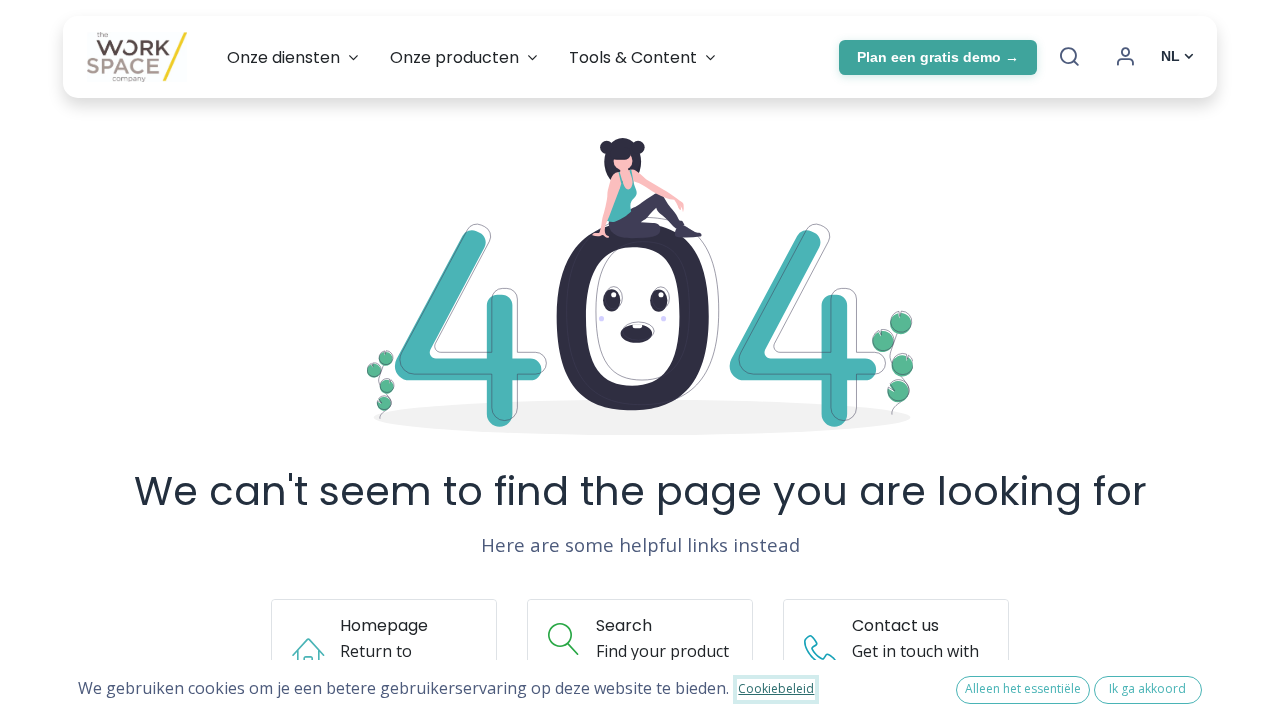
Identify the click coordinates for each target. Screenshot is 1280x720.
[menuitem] (292, 57)
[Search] (1069, 57)
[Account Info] (1125, 57)
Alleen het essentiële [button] (1023, 688)
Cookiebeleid (776, 688)
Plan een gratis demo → (938, 57)
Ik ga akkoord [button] (1147, 688)
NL (1170, 56)
